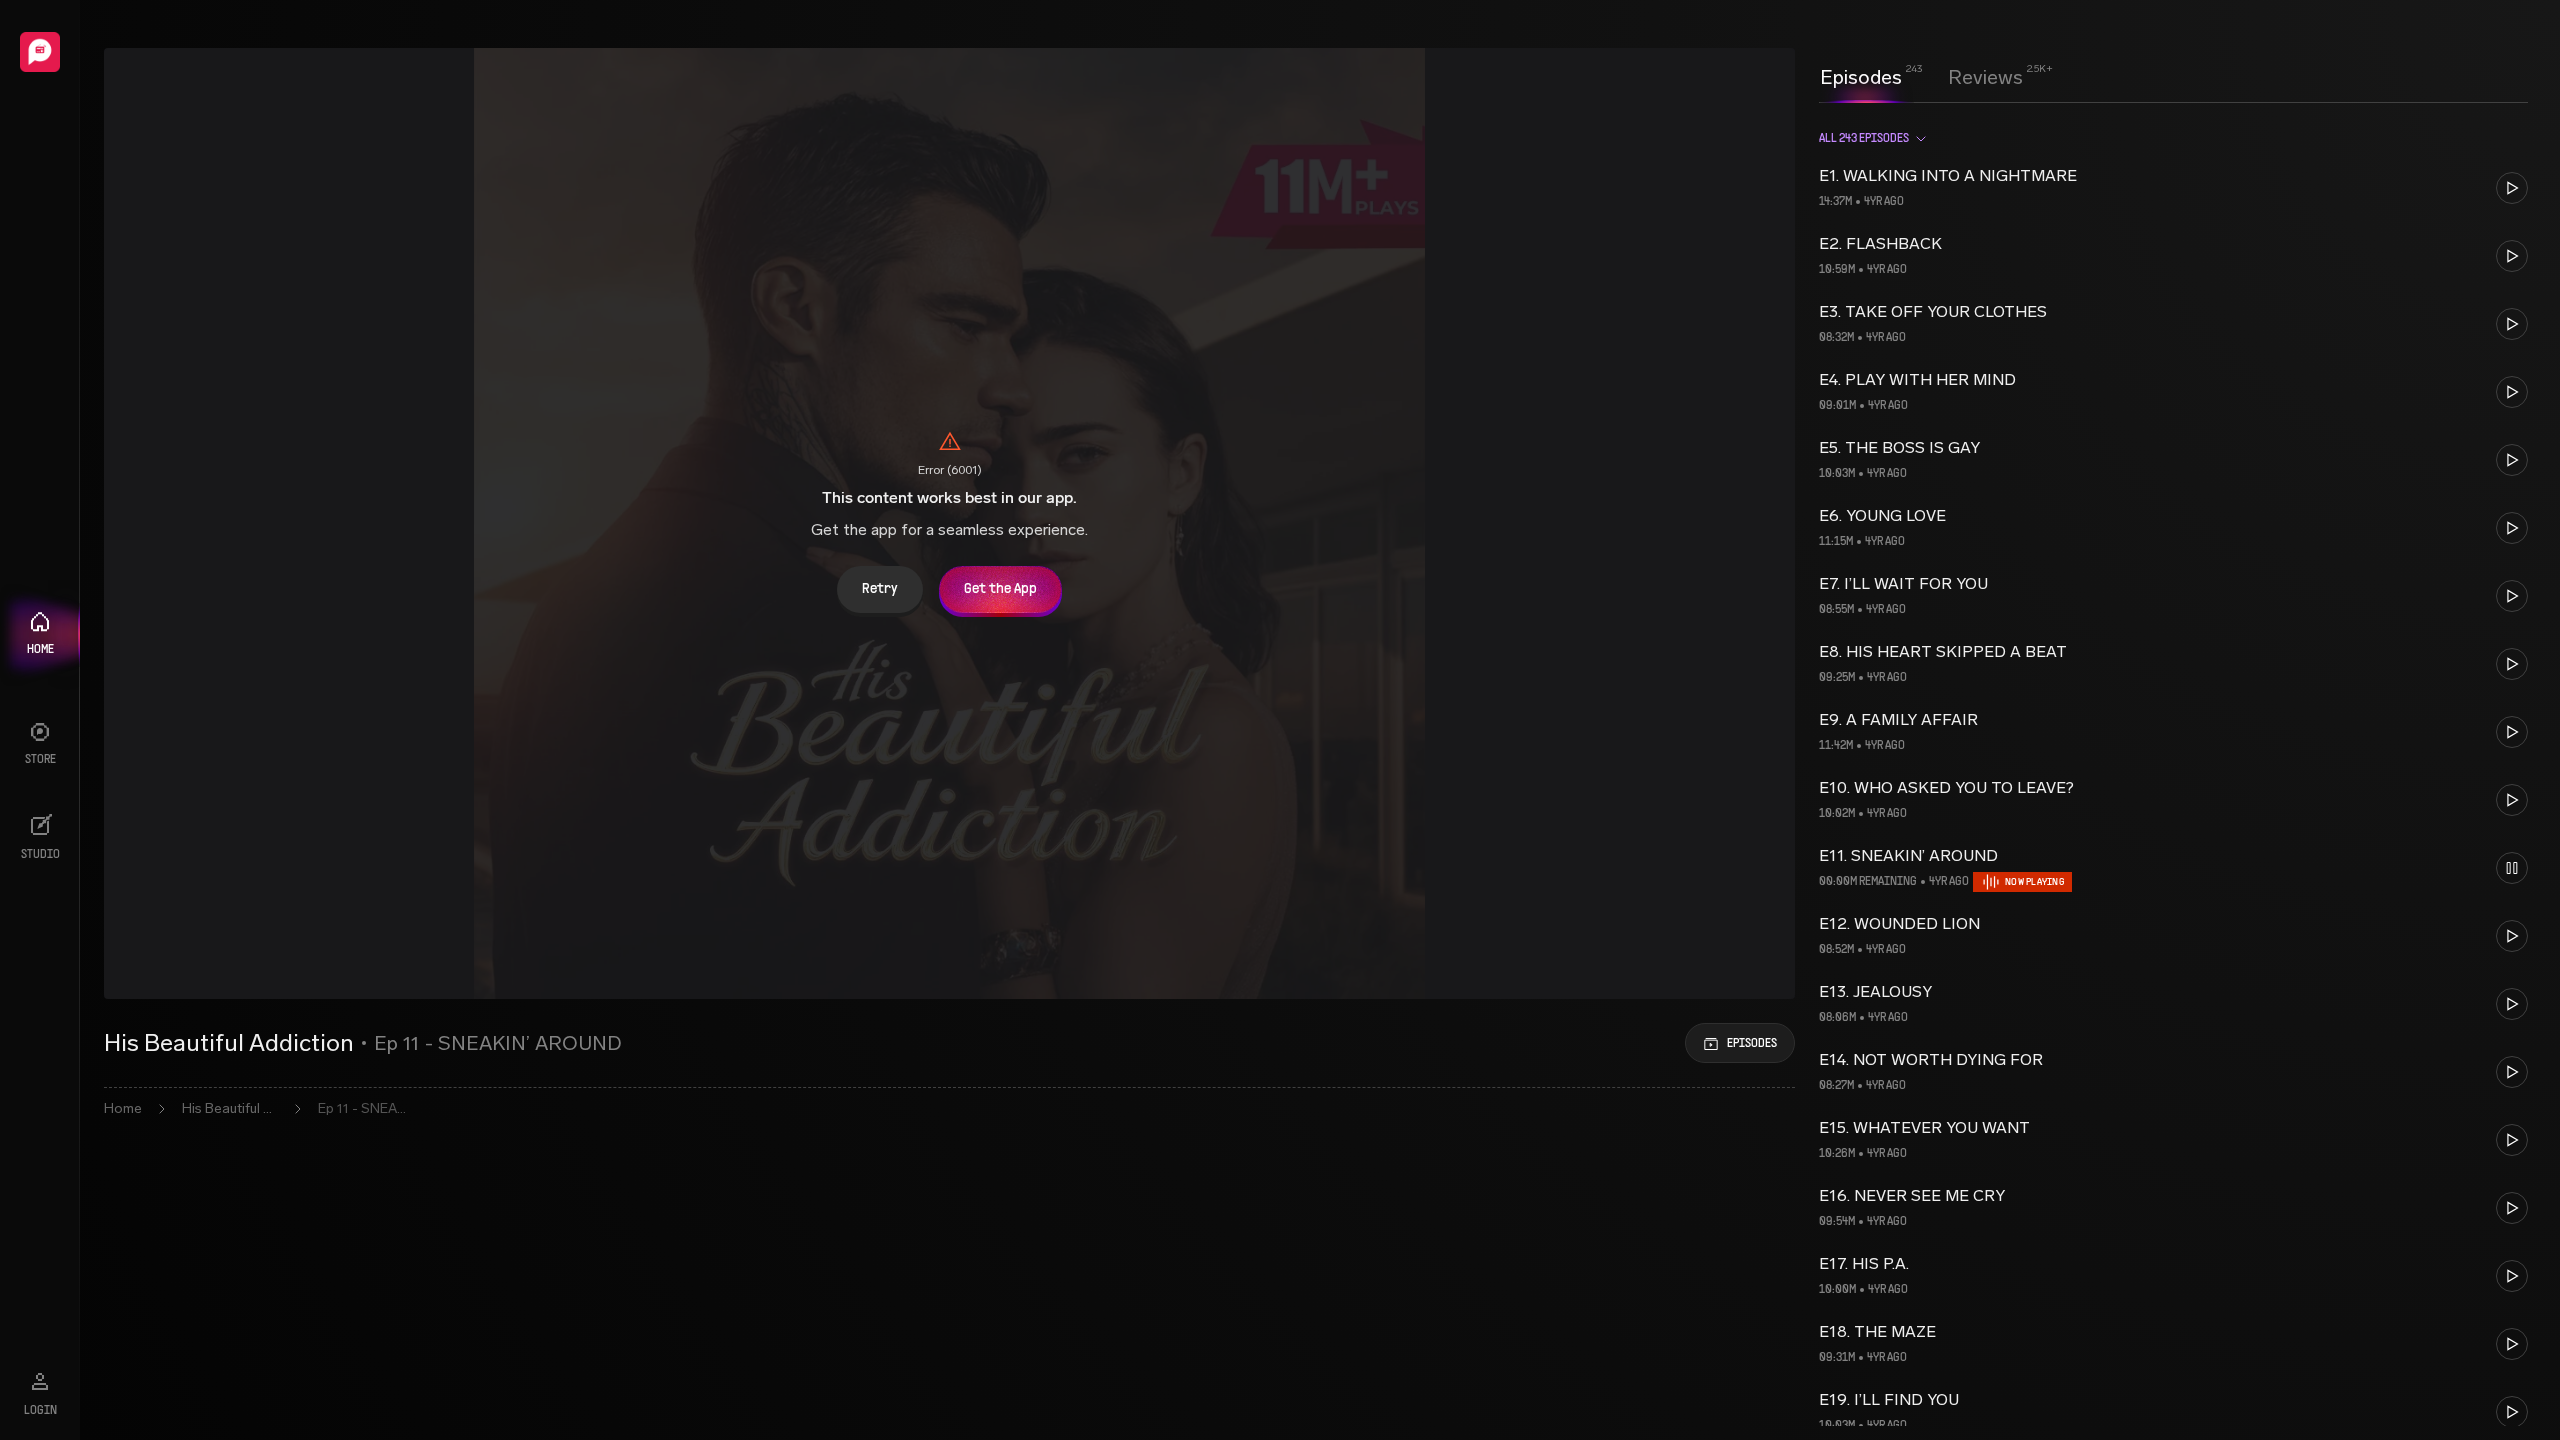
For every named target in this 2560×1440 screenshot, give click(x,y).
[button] (2173, 188)
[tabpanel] (2173, 770)
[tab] (1861, 75)
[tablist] (1921, 77)
